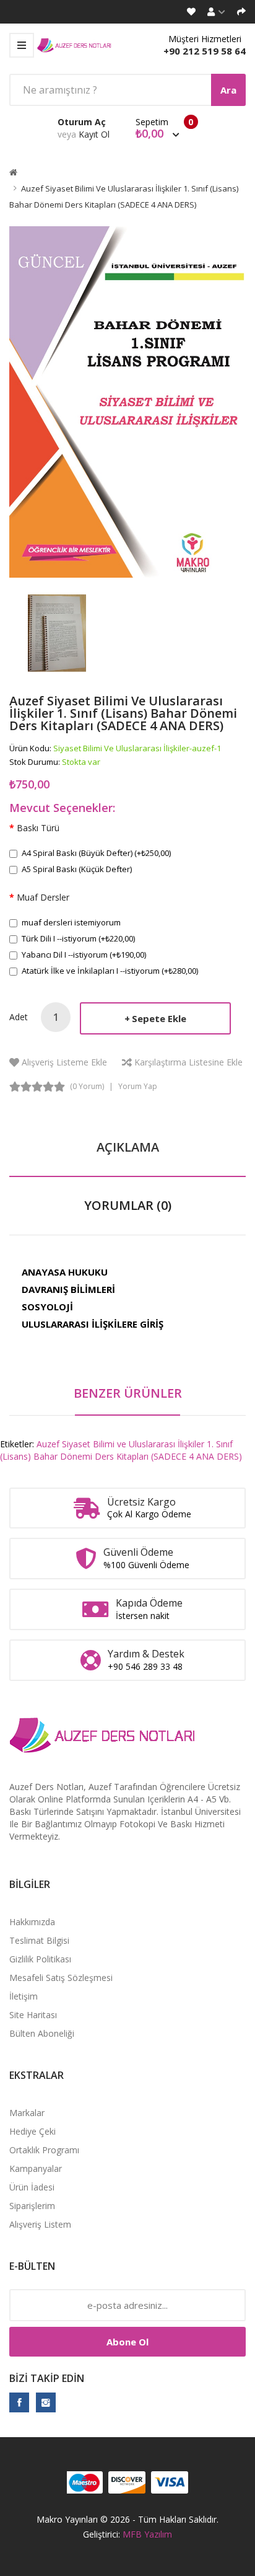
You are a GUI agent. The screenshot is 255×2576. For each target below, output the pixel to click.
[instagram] (46, 2402)
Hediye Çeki (32, 2131)
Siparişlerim (32, 2206)
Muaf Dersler (43, 897)
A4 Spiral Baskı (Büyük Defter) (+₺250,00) (96, 853)
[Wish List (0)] (191, 12)
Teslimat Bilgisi (39, 1940)
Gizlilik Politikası (40, 1959)
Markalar (27, 2113)
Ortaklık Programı (44, 2150)
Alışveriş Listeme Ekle (64, 1062)
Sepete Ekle (159, 1018)
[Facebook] (19, 2402)
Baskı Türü (38, 828)
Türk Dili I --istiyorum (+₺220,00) (78, 938)
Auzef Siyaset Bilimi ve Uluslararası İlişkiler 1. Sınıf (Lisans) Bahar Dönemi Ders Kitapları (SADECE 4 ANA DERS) (121, 1450)
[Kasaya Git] (241, 12)
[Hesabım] (216, 12)
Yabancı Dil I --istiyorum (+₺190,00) (84, 955)
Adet (19, 1017)
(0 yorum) (87, 1086)
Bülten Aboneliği (42, 2033)
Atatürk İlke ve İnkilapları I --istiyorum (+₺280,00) (110, 971)
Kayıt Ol (94, 134)
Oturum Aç (82, 122)
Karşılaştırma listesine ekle (188, 1062)
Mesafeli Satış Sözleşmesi (61, 1978)
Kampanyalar (36, 2168)
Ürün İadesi (32, 2187)
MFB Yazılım (147, 2534)
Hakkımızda (32, 1922)
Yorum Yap (138, 1086)
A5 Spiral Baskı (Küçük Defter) (77, 869)
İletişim (24, 1996)
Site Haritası (33, 2015)
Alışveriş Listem (40, 2224)
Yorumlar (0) (128, 1205)
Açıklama (128, 1147)
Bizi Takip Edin (47, 2378)
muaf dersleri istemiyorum (71, 922)
